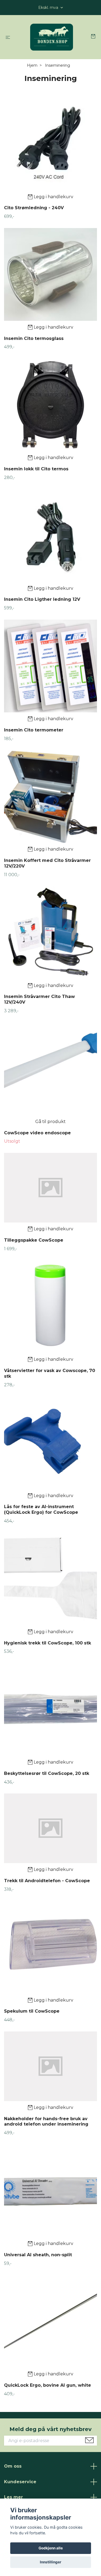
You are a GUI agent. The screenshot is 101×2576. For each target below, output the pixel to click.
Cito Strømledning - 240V (34, 208)
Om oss (13, 2466)
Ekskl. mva (49, 8)
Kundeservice (20, 2482)
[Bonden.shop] (52, 37)
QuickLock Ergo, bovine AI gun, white (48, 2385)
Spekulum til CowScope (32, 2011)
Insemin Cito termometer (34, 730)
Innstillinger (51, 2562)
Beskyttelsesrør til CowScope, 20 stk (47, 1773)
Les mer (13, 2497)
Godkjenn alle (51, 2548)
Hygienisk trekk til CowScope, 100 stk (48, 1643)
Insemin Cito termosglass (34, 338)
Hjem (32, 65)
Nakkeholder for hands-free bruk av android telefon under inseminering (46, 2122)
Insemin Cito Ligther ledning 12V (42, 599)
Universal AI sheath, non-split (38, 2255)
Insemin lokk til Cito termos (36, 469)
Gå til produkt (50, 1122)
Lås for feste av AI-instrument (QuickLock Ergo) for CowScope (41, 1509)
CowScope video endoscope (37, 1133)
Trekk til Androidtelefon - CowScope (47, 1881)
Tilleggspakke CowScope (34, 1240)
